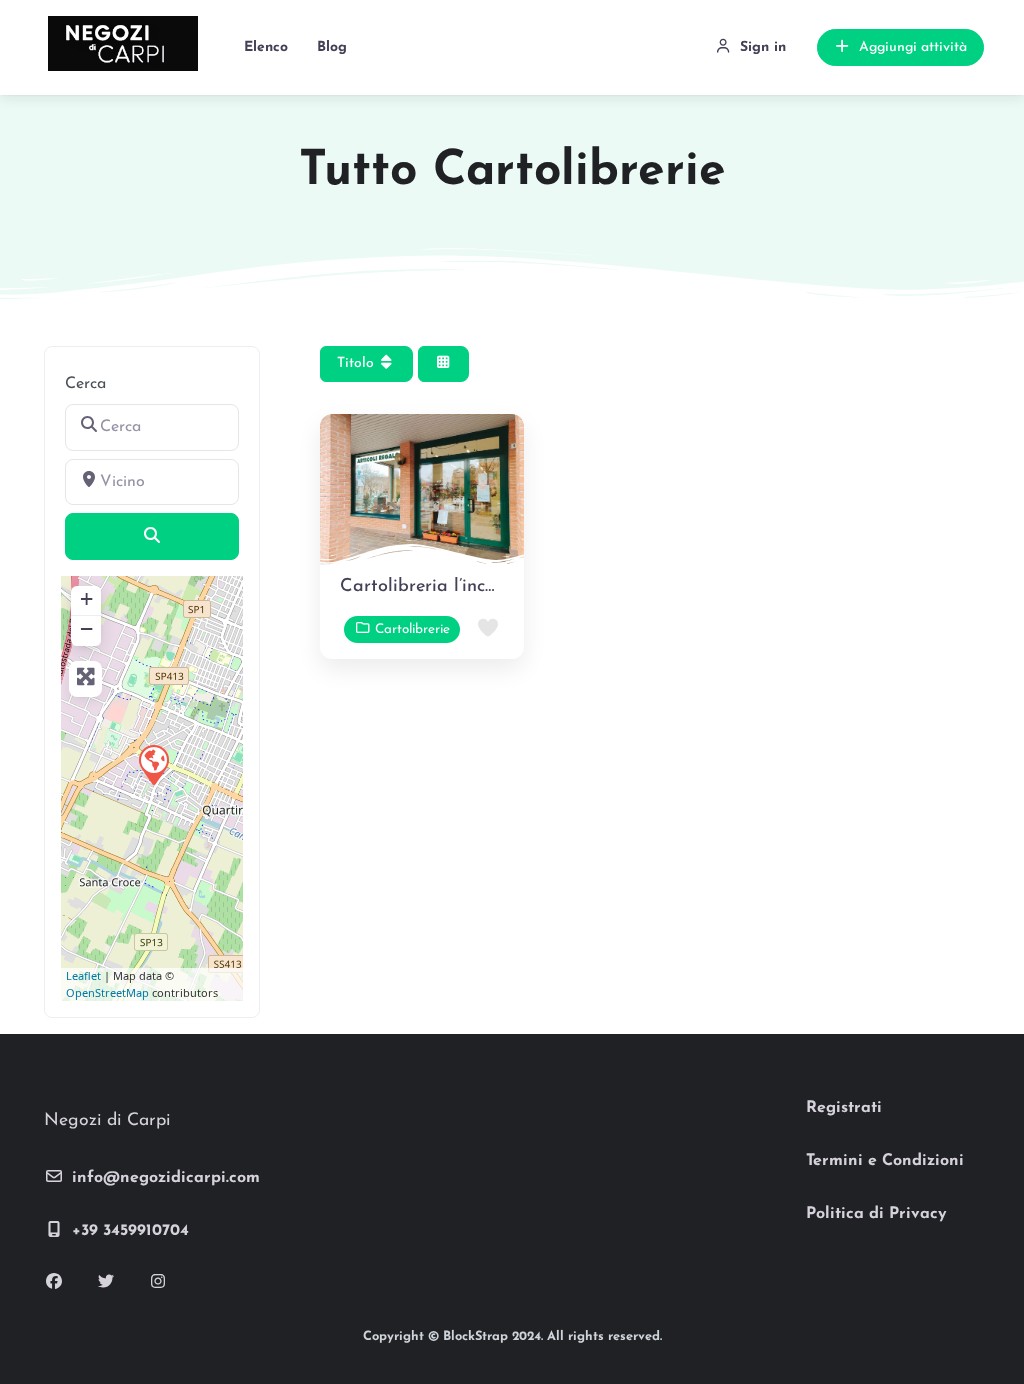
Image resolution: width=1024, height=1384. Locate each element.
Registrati (844, 1108)
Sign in (763, 47)
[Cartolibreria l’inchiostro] (153, 764)
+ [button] (86, 598)
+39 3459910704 (130, 1231)
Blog (332, 47)
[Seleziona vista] (444, 364)
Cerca (85, 384)
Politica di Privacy (876, 1214)
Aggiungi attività (913, 47)
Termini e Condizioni (885, 1161)
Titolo (357, 363)
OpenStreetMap (107, 992)
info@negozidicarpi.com (166, 1178)
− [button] (86, 628)
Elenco (266, 47)
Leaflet (83, 975)
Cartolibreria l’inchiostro (440, 587)
